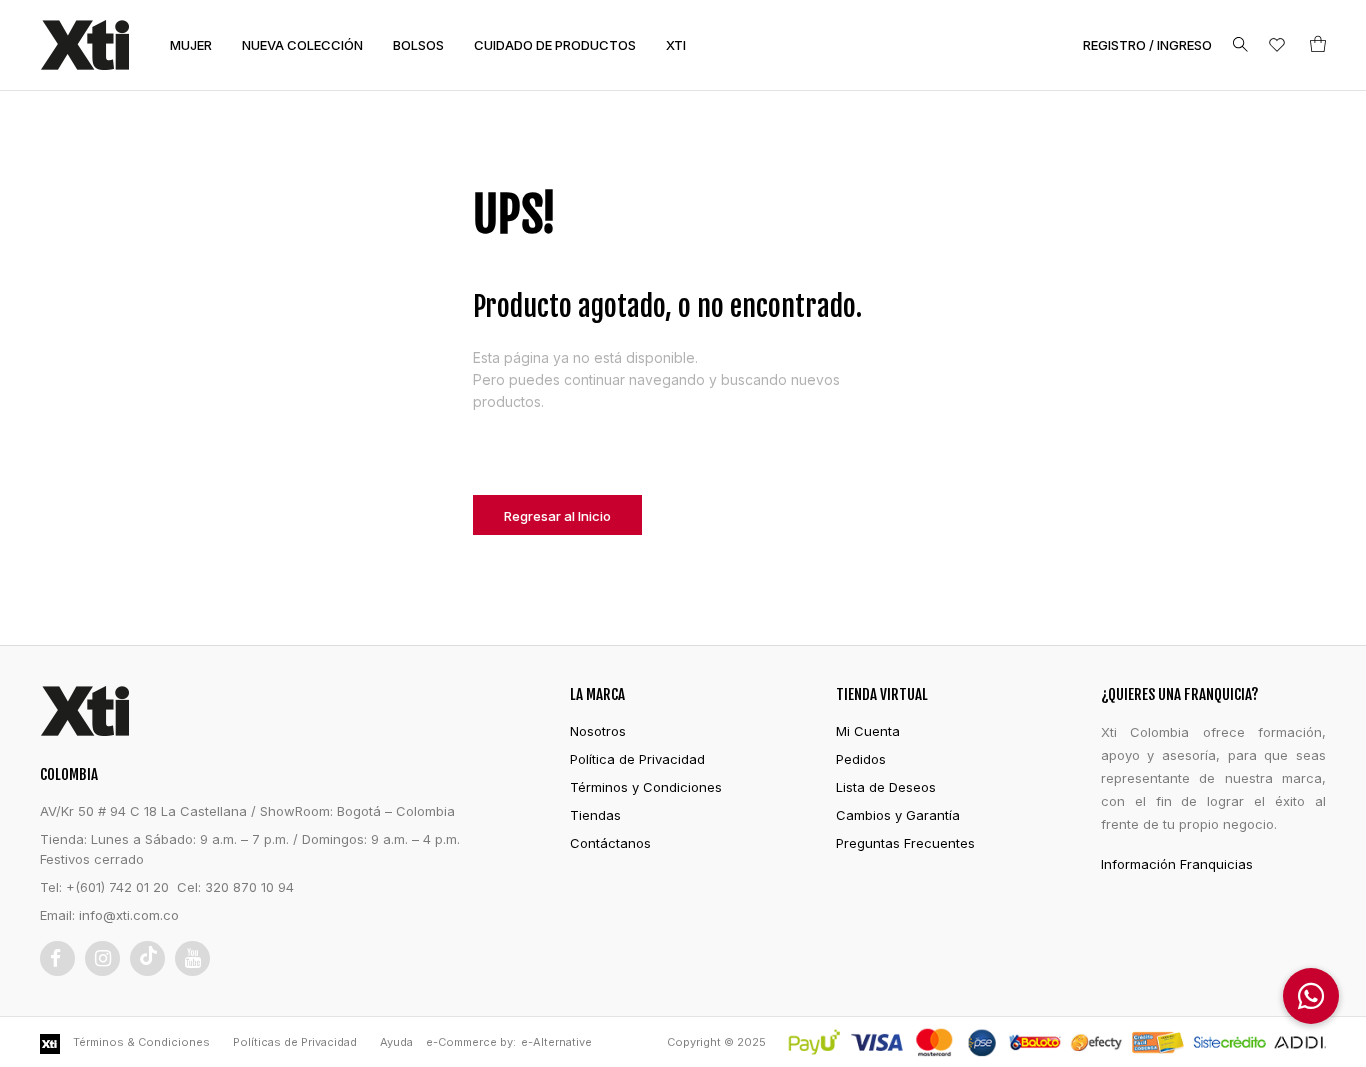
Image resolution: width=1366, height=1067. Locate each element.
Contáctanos (610, 843)
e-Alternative (556, 1042)
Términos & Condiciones (141, 1042)
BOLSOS (418, 45)
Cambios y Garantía (898, 815)
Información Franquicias (1177, 864)
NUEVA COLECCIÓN (302, 45)
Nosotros (598, 731)
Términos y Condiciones (646, 787)
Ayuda (396, 1042)
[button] (1311, 996)
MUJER (191, 45)
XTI (676, 45)
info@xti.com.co (129, 915)
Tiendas (595, 815)
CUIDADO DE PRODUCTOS (555, 45)
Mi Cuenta (868, 731)
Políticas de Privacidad (295, 1042)
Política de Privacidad (637, 759)
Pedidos (861, 759)
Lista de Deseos (886, 787)
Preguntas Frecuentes (905, 843)
